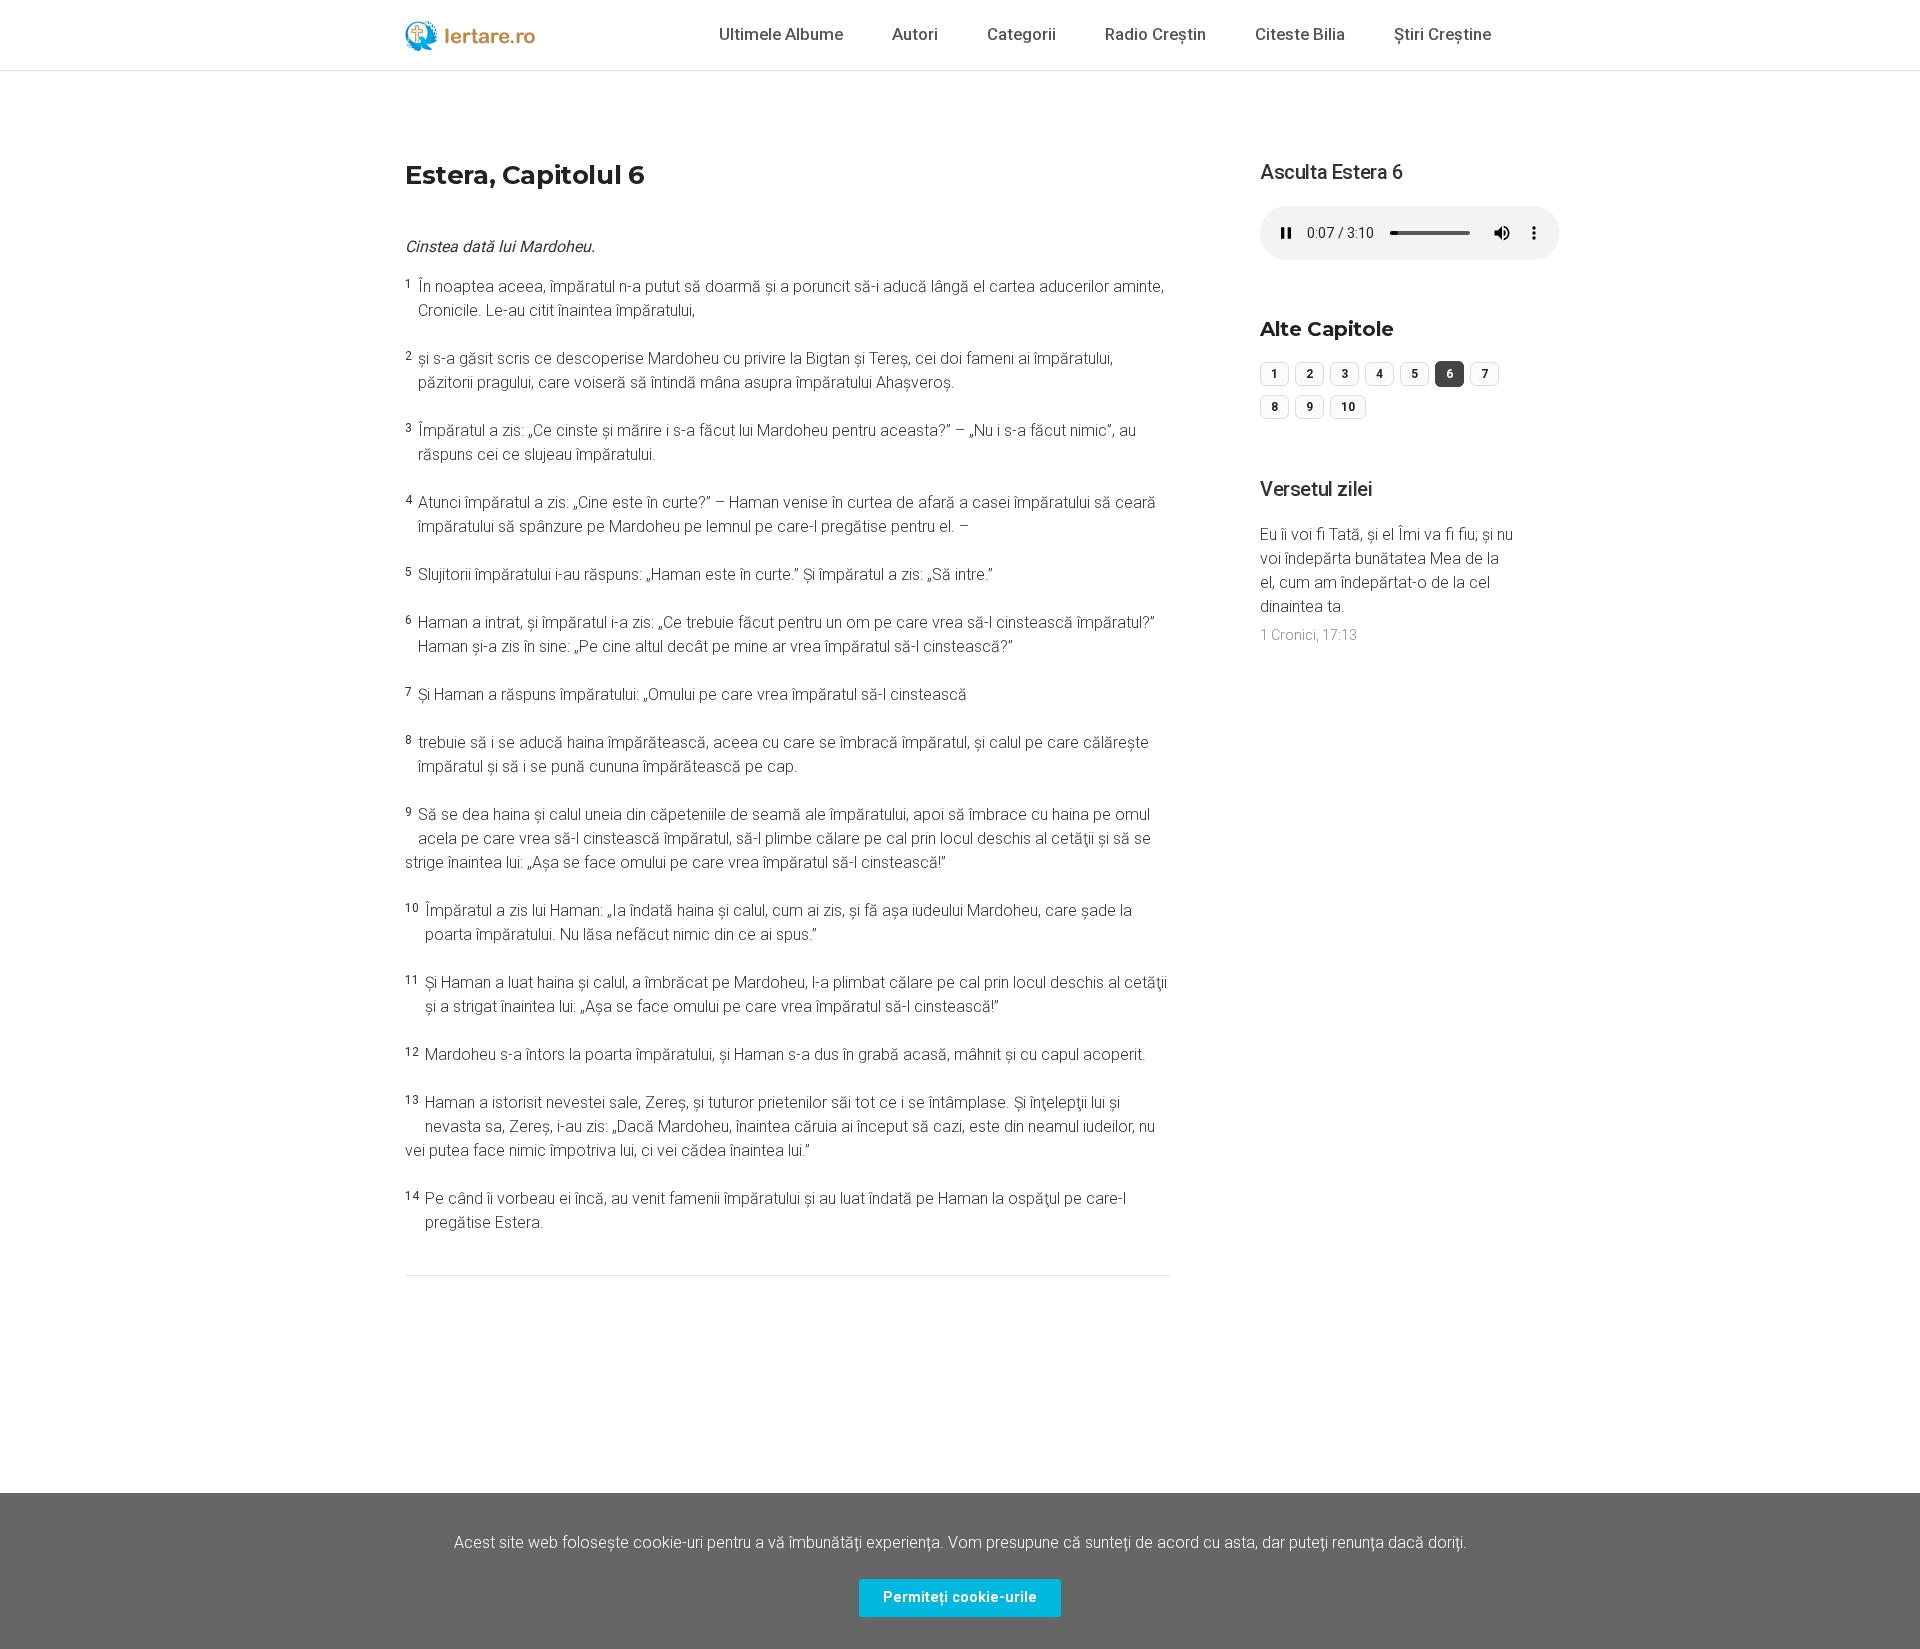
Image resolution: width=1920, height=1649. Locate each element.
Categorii (1021, 34)
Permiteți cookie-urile (960, 1597)
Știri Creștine (1442, 34)
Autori (915, 34)
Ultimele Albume (781, 34)
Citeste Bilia (1300, 34)
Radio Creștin (1155, 34)
